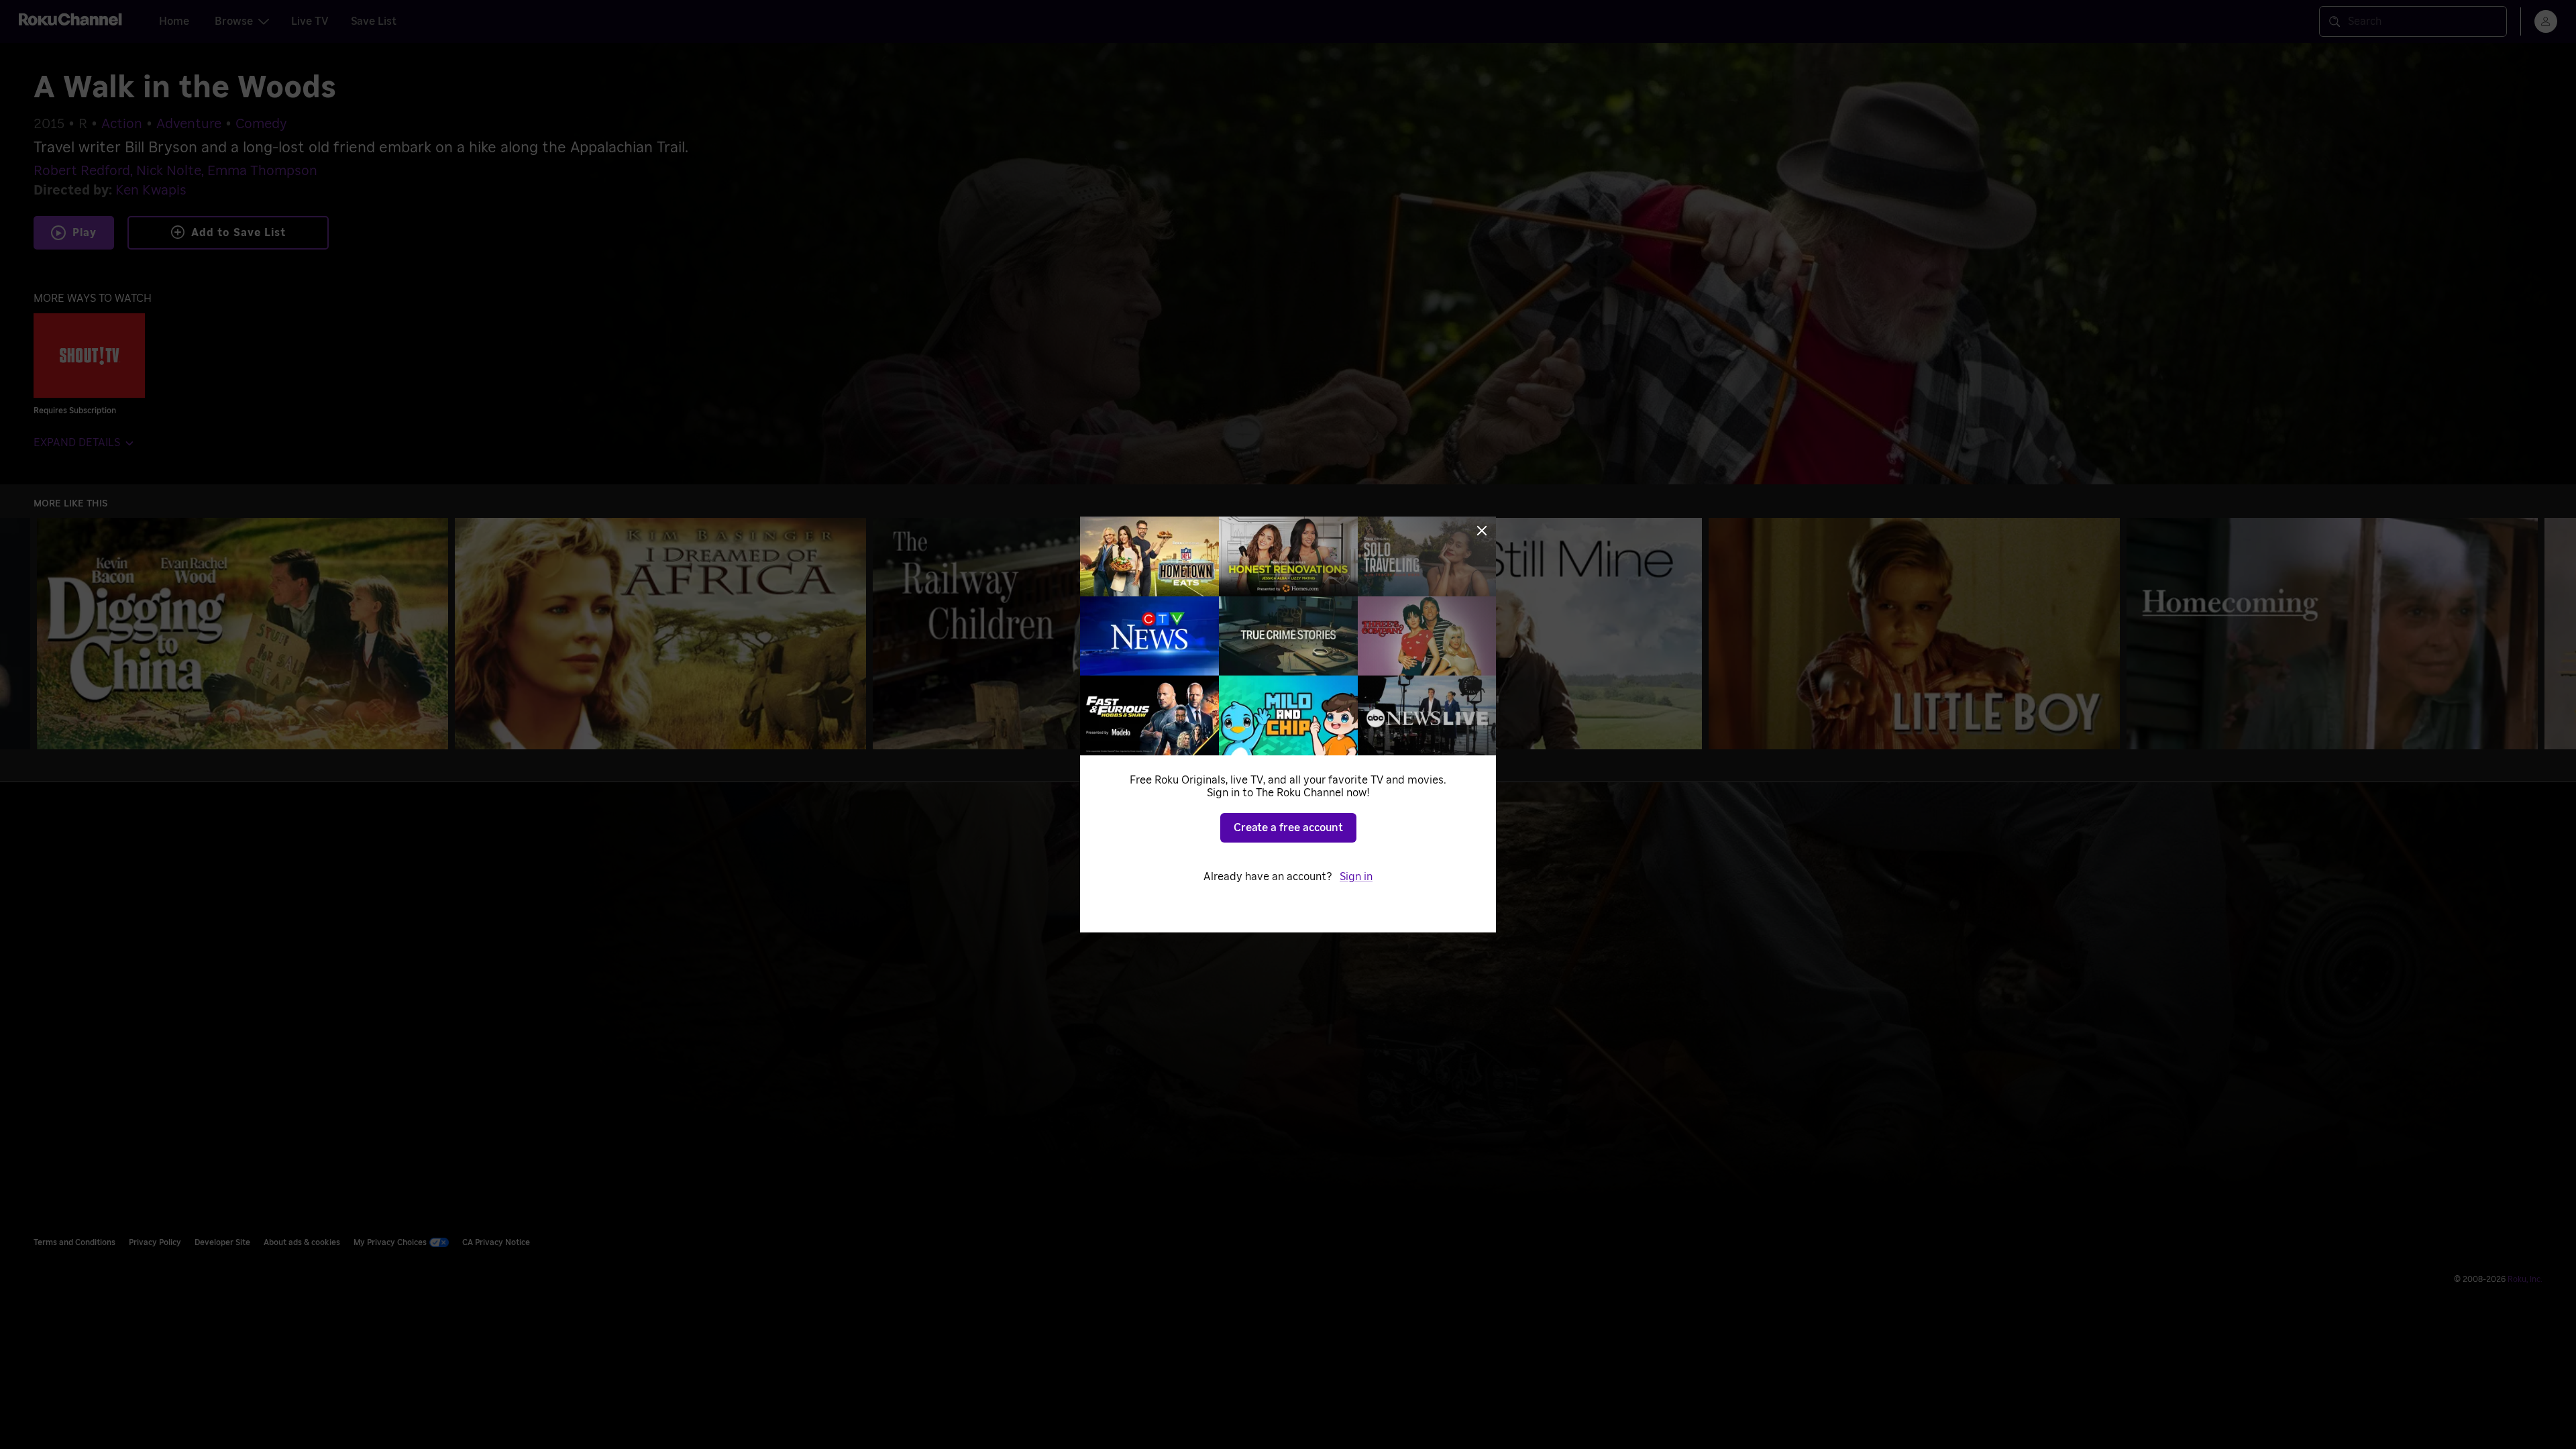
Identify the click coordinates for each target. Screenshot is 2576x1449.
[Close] (1482, 531)
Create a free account (1288, 828)
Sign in (1356, 877)
